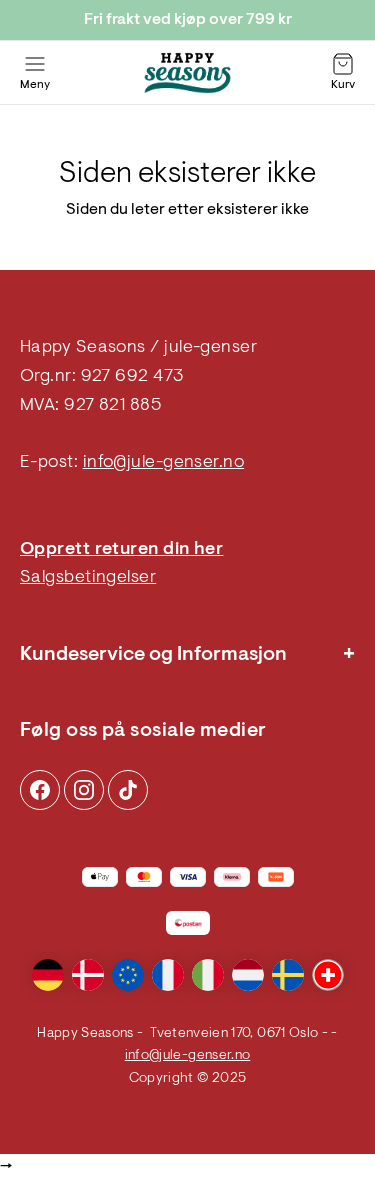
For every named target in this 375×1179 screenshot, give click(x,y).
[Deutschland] (48, 975)
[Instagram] (40, 790)
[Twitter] (128, 790)
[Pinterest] (84, 790)
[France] (168, 975)
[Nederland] (248, 975)
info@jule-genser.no (164, 463)
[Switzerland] (328, 975)
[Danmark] (88, 975)
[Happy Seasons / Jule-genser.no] (188, 73)
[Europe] (128, 975)
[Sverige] (288, 975)
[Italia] (208, 975)
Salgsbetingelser (88, 578)
